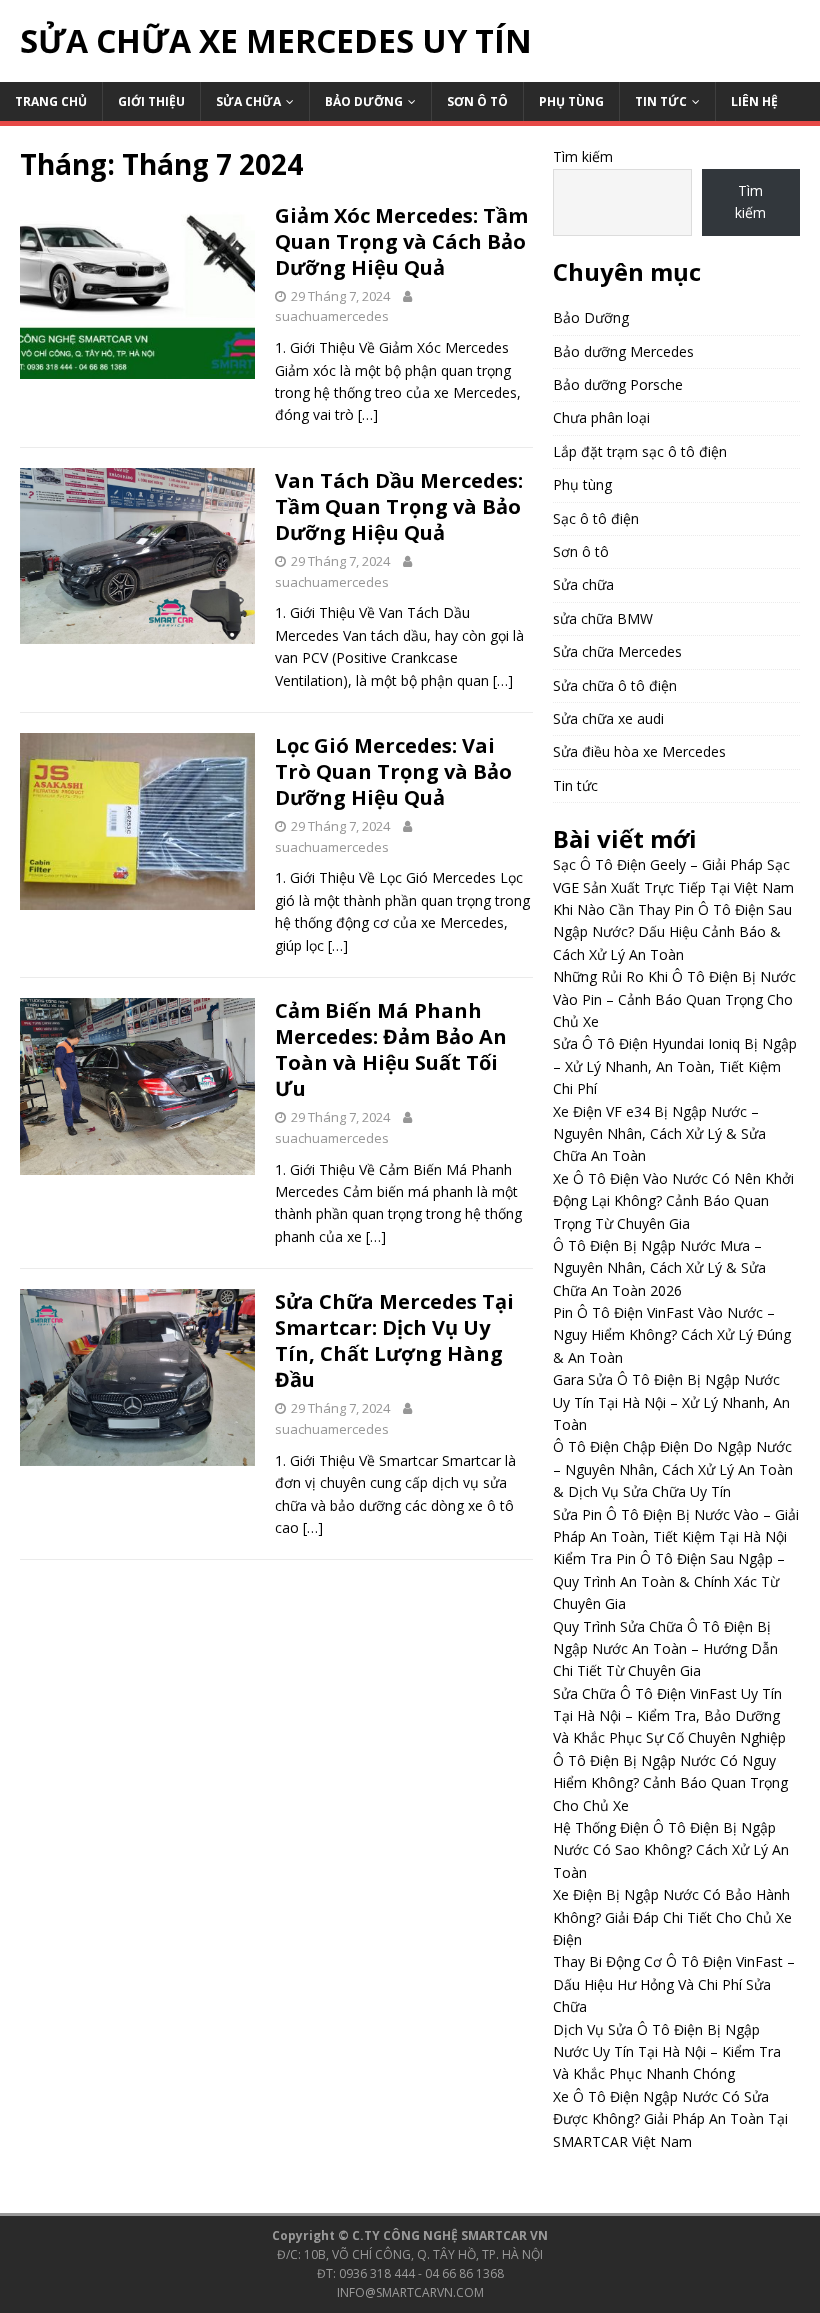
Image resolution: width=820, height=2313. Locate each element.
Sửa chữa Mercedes (617, 651)
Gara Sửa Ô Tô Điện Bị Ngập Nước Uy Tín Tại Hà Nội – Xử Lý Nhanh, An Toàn (671, 1402)
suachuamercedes (332, 316)
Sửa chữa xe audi (608, 718)
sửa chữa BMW (603, 618)
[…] (368, 414)
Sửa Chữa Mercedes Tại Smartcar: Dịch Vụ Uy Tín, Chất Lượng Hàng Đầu (394, 1340)
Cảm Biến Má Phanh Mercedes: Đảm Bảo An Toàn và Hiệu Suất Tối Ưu (391, 1049)
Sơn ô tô (477, 101)
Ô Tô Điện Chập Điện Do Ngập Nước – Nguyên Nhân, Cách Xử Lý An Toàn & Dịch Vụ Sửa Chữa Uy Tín (673, 1469)
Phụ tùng (571, 101)
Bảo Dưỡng (364, 101)
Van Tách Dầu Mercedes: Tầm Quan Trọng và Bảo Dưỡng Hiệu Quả (399, 506)
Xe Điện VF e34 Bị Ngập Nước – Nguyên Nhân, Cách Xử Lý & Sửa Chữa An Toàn (659, 1134)
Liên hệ (754, 101)
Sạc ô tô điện (596, 518)
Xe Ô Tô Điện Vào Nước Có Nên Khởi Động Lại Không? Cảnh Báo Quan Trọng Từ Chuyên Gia (673, 1201)
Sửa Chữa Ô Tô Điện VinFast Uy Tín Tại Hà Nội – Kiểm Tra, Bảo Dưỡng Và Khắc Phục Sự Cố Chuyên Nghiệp (669, 1716)
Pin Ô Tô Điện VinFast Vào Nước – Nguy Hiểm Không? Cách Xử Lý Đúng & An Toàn (672, 1335)
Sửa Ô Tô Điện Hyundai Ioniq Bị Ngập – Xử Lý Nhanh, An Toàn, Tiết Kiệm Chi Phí (675, 1066)
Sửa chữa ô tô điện (615, 685)
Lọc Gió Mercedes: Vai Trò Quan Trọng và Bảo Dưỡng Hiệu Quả (393, 771)
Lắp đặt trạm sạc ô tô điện (640, 451)
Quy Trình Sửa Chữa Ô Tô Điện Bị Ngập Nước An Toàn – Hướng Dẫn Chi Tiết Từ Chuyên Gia (665, 1649)
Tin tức (661, 101)
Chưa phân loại (601, 417)
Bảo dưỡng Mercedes (623, 351)
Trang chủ (51, 101)
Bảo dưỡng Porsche (618, 384)
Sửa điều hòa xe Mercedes (639, 751)
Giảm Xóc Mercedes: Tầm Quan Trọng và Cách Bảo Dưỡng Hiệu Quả (401, 241)
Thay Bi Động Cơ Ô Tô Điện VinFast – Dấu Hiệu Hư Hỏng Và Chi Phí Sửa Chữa (674, 1984)
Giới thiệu (151, 101)
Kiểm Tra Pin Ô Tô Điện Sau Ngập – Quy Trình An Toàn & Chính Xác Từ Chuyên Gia (669, 1581)
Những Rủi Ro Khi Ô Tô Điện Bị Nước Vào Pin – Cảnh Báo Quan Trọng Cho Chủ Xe (674, 999)
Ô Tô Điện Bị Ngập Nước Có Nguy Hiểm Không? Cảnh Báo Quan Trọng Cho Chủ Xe (670, 1783)
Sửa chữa (248, 101)
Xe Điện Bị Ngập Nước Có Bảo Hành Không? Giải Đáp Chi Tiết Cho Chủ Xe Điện (672, 1917)
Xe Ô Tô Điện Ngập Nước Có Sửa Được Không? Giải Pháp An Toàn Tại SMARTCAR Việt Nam (670, 2119)
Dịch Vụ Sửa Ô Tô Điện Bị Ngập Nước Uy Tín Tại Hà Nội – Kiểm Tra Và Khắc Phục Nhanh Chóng (667, 2052)
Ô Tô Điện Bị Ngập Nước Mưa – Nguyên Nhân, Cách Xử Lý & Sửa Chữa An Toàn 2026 (659, 1268)
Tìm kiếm (583, 156)
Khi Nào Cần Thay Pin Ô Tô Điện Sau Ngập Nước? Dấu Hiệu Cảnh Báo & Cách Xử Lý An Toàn (672, 932)
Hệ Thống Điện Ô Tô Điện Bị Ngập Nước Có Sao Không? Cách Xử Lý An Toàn (671, 1850)
